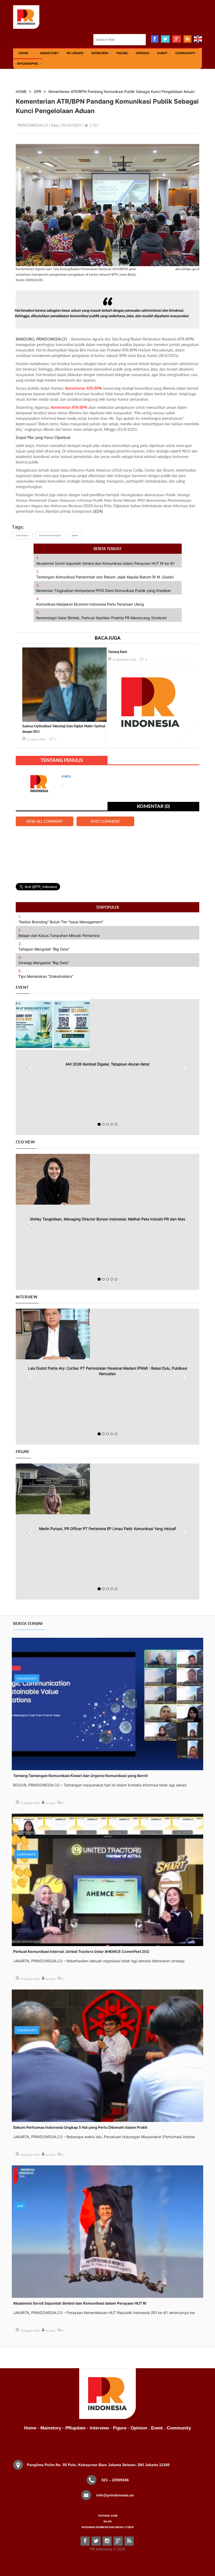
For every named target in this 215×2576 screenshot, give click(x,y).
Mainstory (51, 2428)
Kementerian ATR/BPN (83, 388)
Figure (122, 53)
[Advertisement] (107, 851)
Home (30, 2428)
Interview (100, 53)
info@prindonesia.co (115, 2495)
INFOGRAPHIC (28, 63)
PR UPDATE (75, 53)
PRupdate (75, 2428)
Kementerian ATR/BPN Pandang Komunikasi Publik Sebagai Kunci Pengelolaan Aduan (122, 91)
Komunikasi (22, 535)
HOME (23, 53)
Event (162, 53)
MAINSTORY (49, 53)
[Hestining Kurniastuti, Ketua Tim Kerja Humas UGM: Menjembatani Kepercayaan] (107, 1489)
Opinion (143, 53)
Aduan (75, 535)
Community (185, 53)
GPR (37, 91)
